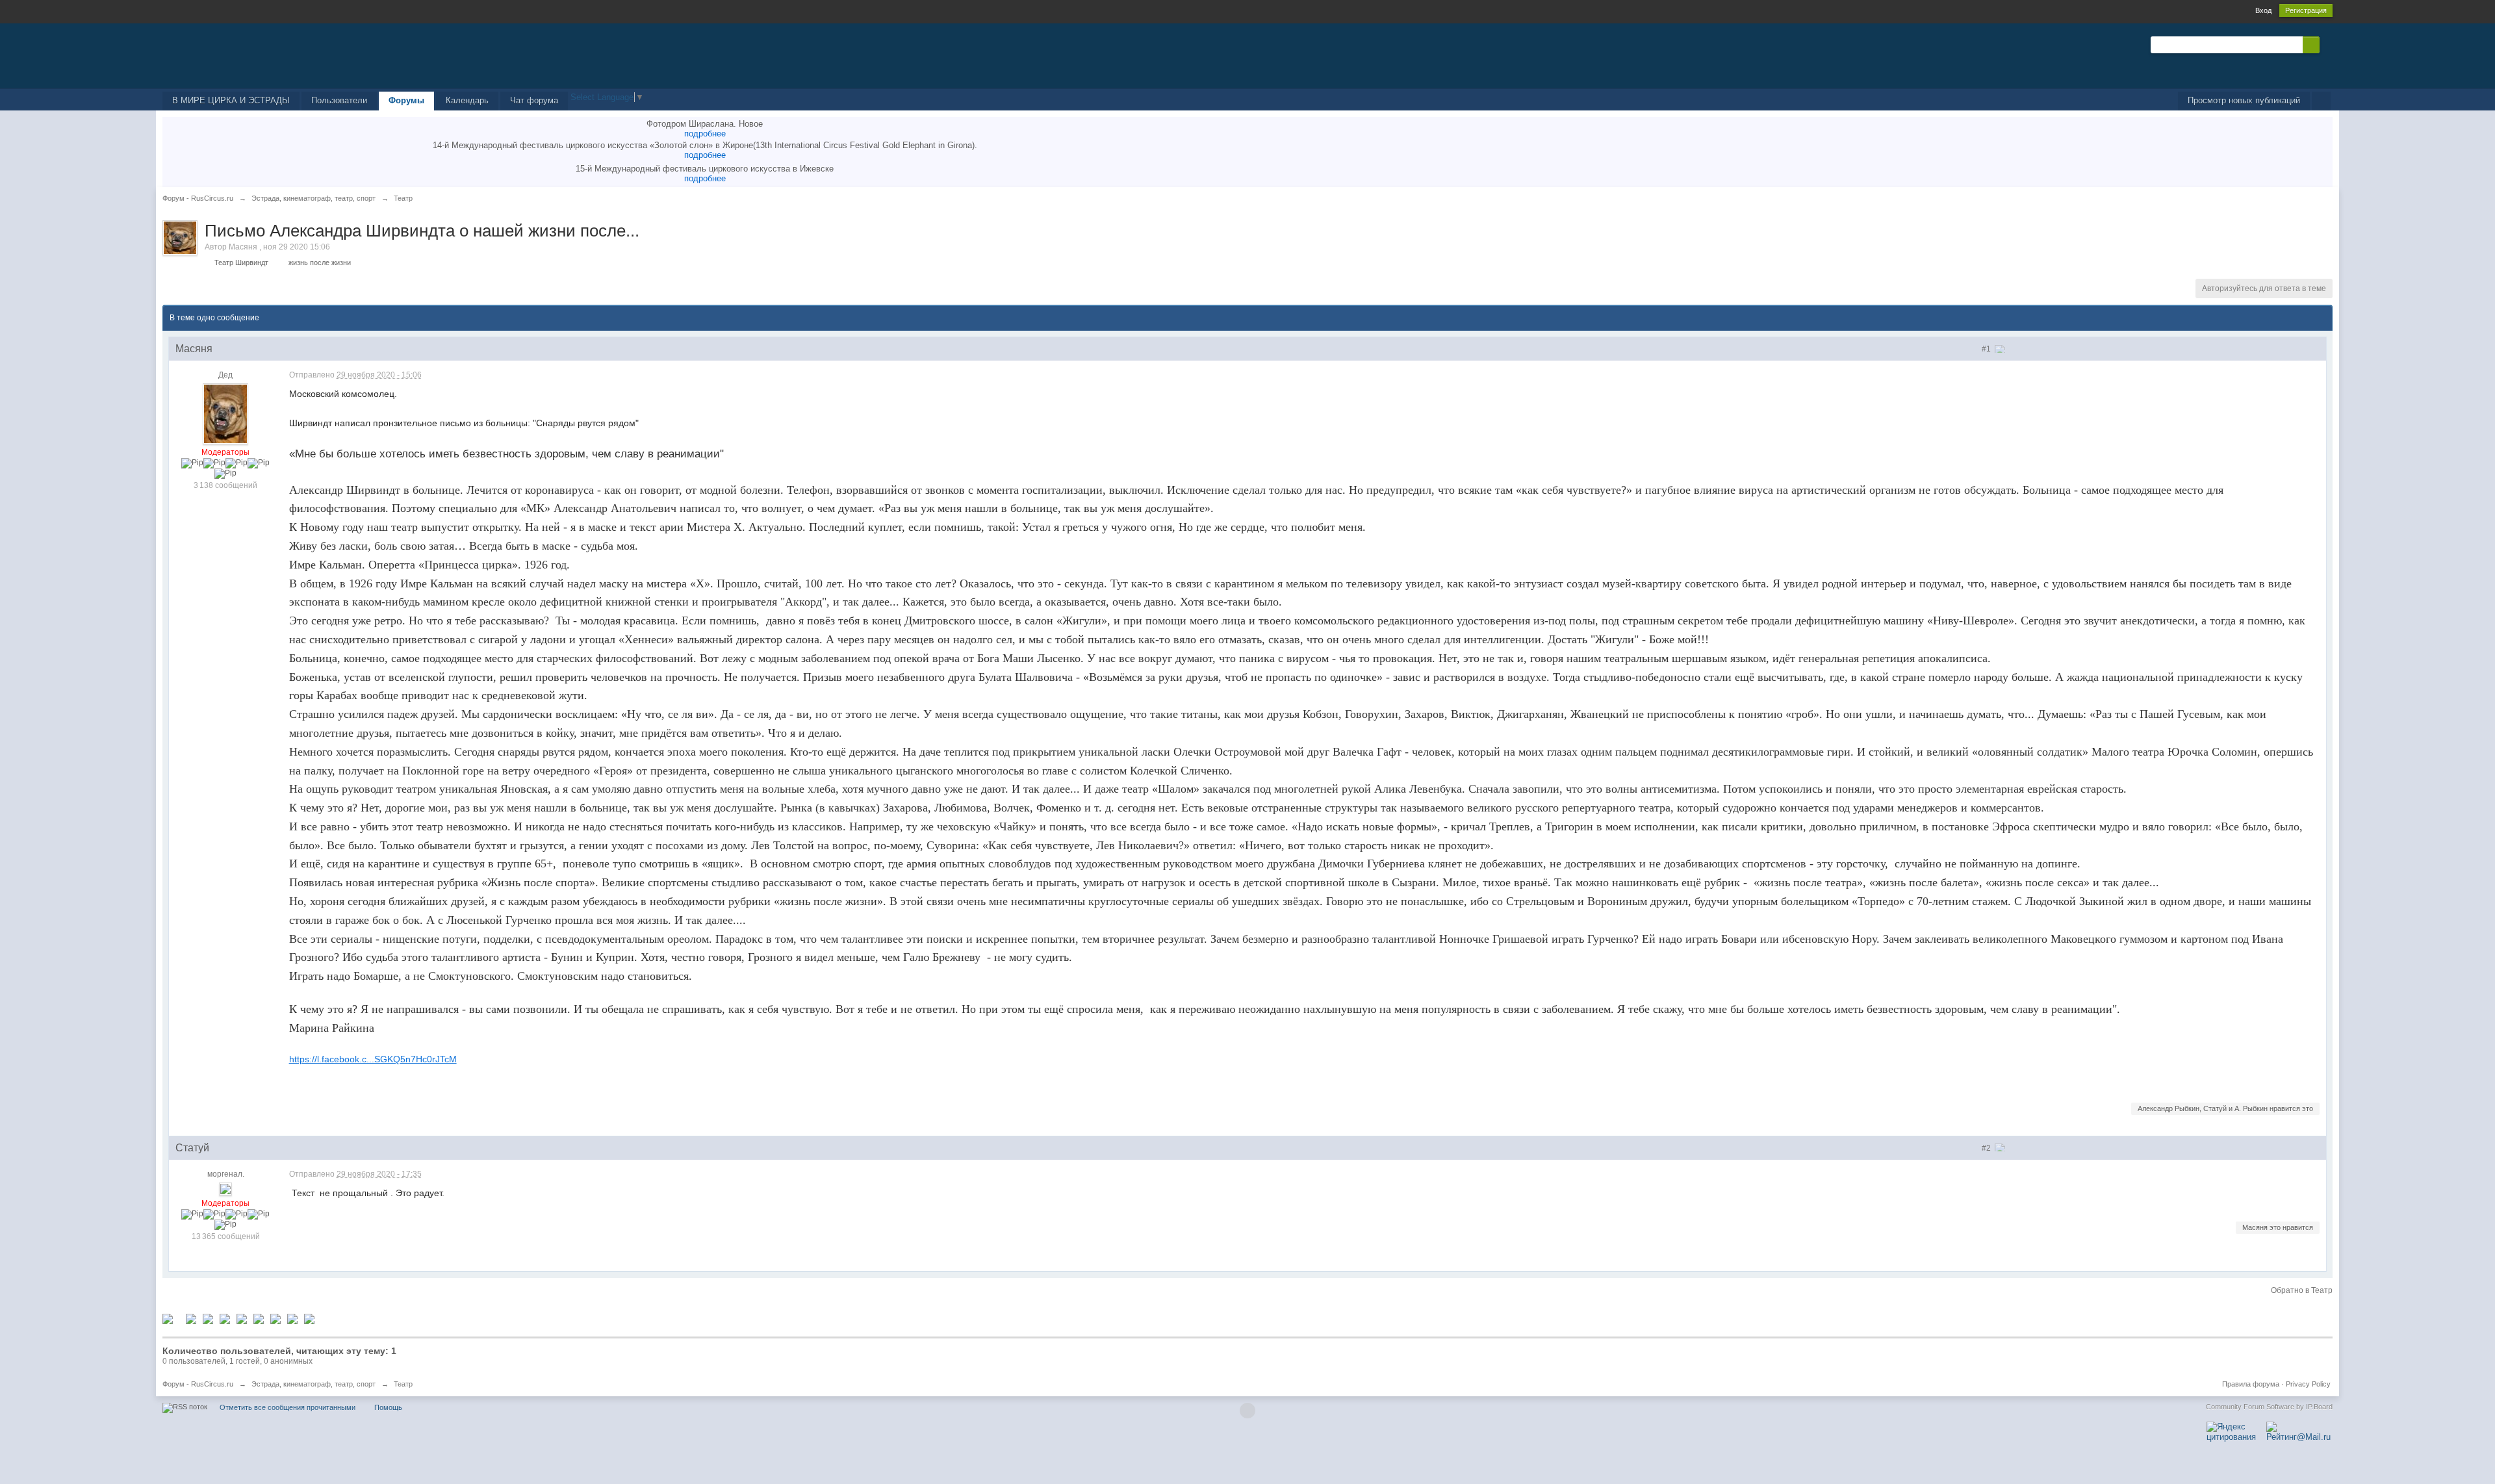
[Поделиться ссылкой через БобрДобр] (259, 1318)
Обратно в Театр (2302, 1290)
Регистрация (2306, 10)
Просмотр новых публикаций (2244, 100)
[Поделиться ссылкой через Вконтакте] (225, 1318)
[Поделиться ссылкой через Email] (275, 1318)
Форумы (406, 100)
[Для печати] (292, 1318)
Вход (2263, 10)
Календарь (467, 100)
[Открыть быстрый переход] (2321, 101)
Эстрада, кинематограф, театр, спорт (313, 1384)
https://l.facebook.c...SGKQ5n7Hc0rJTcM (373, 1059)
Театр (403, 1384)
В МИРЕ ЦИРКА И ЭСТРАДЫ (231, 100)
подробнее (705, 134)
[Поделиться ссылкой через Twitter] (168, 1318)
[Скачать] (309, 1318)
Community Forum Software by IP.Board (2269, 1407)
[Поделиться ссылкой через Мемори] (242, 1318)
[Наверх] (1247, 1411)
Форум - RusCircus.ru (198, 1384)
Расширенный (2327, 44)
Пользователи (339, 100)
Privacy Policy (2308, 1384)
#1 (1987, 349)
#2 (1987, 1148)
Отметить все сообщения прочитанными (288, 1407)
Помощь (388, 1407)
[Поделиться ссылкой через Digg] (191, 1318)
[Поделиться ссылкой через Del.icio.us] (208, 1318)
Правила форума (2251, 1384)
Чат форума (534, 100)
